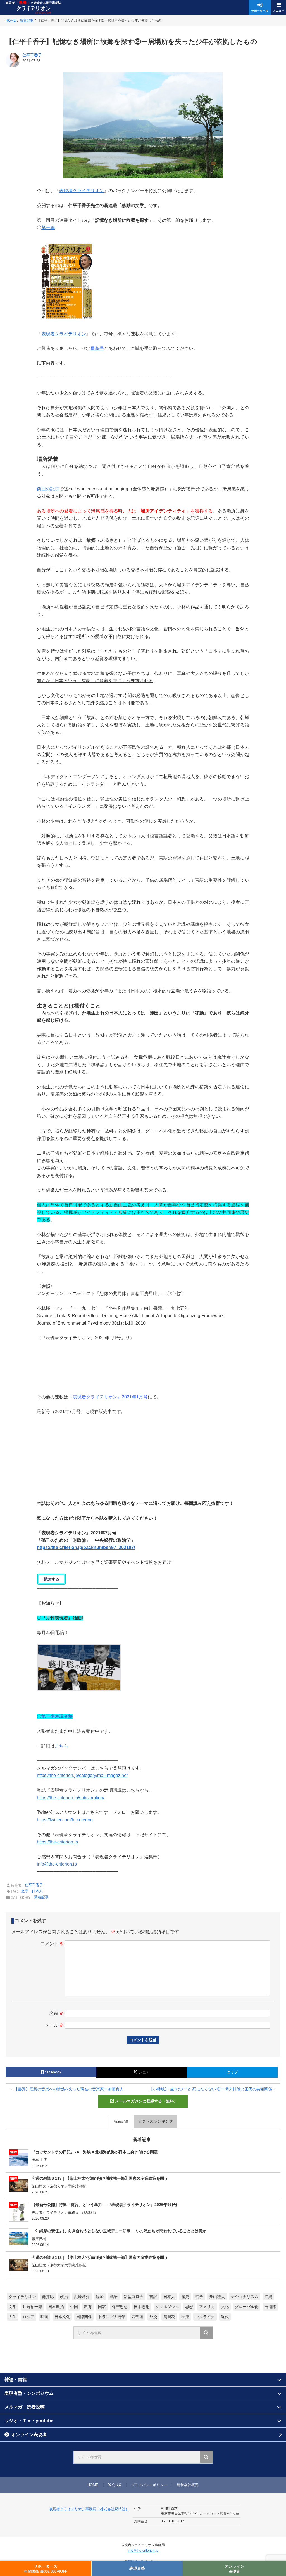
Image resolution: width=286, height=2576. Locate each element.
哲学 (199, 2297)
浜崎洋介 (82, 2297)
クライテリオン (22, 2297)
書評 (153, 2297)
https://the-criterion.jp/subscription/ (71, 1798)
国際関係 (84, 2317)
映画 (44, 2317)
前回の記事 (48, 489)
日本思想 (142, 2307)
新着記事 (41, 1897)
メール (54, 2025)
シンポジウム (167, 2307)
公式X (116, 2485)
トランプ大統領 (112, 2317)
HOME (93, 2485)
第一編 (48, 228)
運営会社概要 (188, 2485)
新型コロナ (134, 2297)
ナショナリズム (245, 2297)
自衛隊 (270, 2307)
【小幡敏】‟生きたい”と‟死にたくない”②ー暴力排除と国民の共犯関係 (211, 2089)
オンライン (235, 2569)
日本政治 (56, 2307)
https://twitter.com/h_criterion (65, 1820)
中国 (74, 2307)
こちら (61, 1746)
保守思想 (120, 2307)
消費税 (169, 2317)
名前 (57, 2013)
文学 (25, 1891)
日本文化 (62, 2317)
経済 (100, 2297)
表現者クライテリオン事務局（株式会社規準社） (89, 2509)
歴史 (185, 2297)
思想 (189, 2307)
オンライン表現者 (29, 2435)
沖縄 (268, 2297)
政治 (64, 2297)
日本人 (37, 1891)
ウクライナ (205, 2317)
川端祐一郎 (32, 2307)
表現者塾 (137, 2568)
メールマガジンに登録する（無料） (146, 2101)
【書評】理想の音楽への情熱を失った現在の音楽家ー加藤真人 (69, 2089)
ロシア (28, 2317)
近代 (225, 2317)
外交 (153, 2317)
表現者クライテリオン (82, 191)
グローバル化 (247, 2307)
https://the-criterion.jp (57, 1842)
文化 (225, 2307)
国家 (102, 2307)
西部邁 (137, 2317)
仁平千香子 (32, 55)
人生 (13, 2317)
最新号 (97, 348)
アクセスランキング (156, 2121)
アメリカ (207, 2307)
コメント (52, 1944)
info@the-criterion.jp (57, 1864)
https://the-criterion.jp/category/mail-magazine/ (82, 1775)
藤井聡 (48, 2297)
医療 (185, 2317)
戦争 (114, 2297)
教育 (88, 2307)
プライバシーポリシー (149, 2485)
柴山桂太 (217, 2297)
